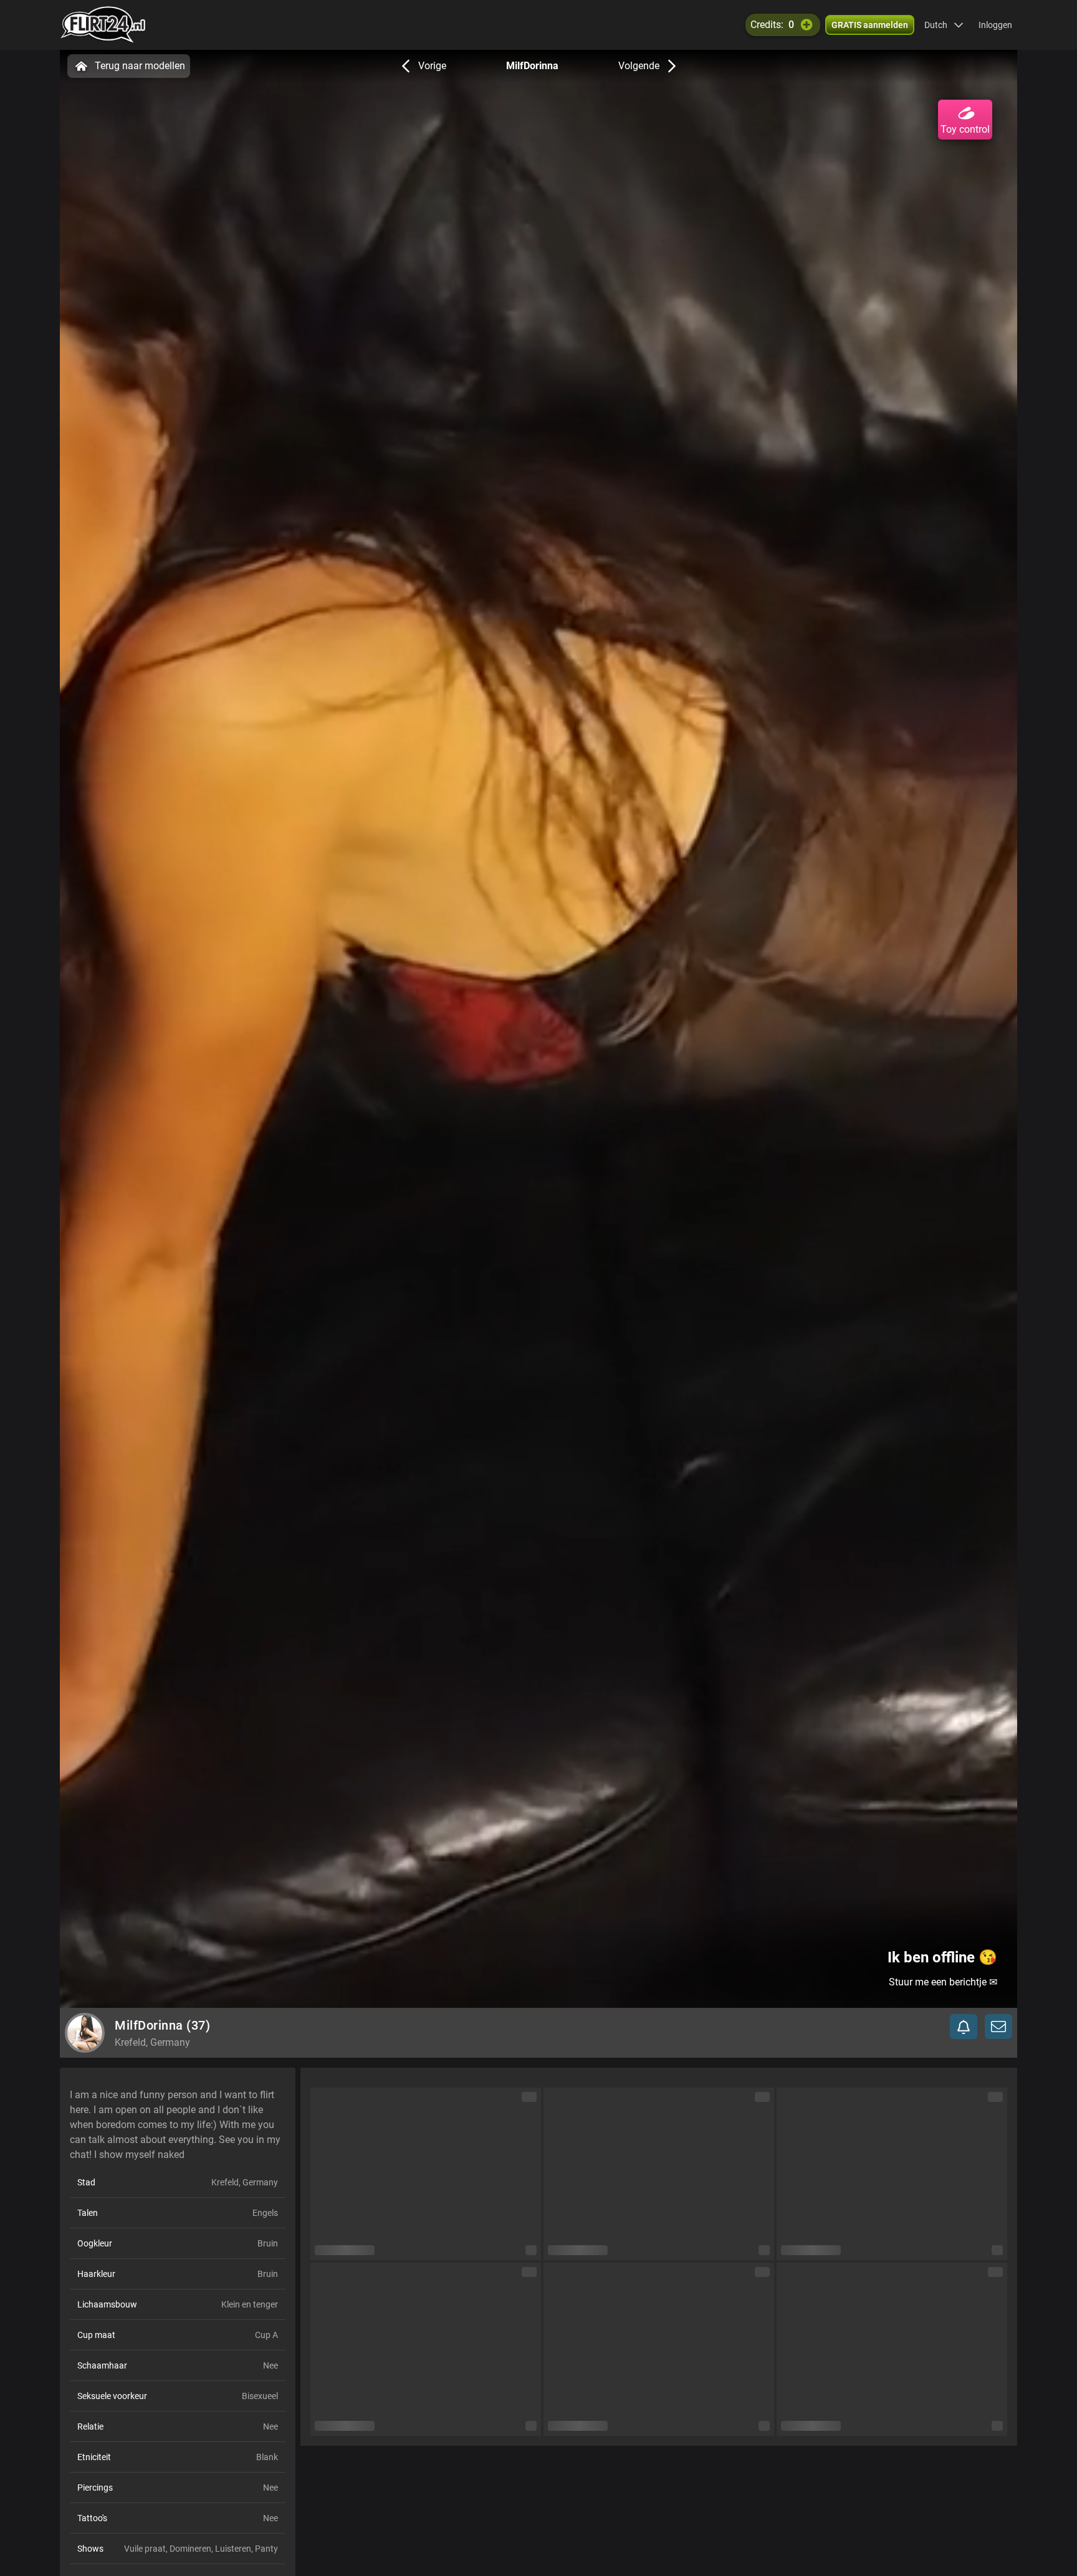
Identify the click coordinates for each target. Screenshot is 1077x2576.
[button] (944, 25)
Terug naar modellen (140, 66)
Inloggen (995, 25)
